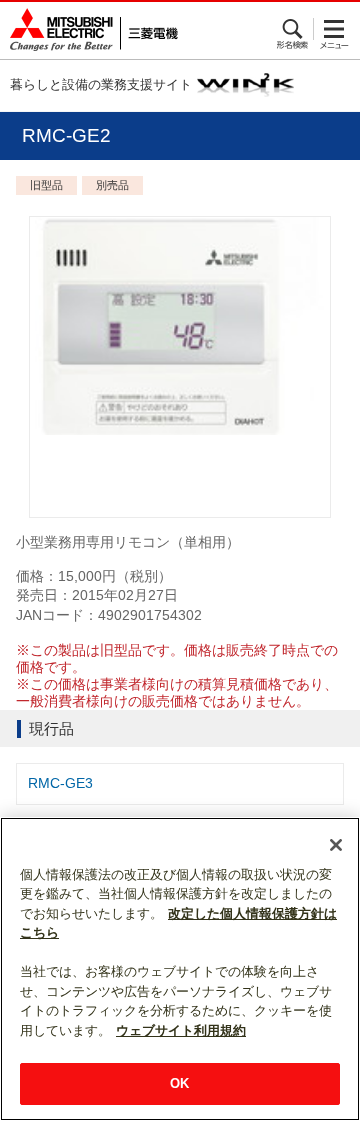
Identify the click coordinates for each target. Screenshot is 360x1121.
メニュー (334, 29)
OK (179, 1083)
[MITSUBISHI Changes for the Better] (89, 30)
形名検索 (293, 29)
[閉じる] (336, 845)
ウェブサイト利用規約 (181, 1030)
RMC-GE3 (60, 783)
